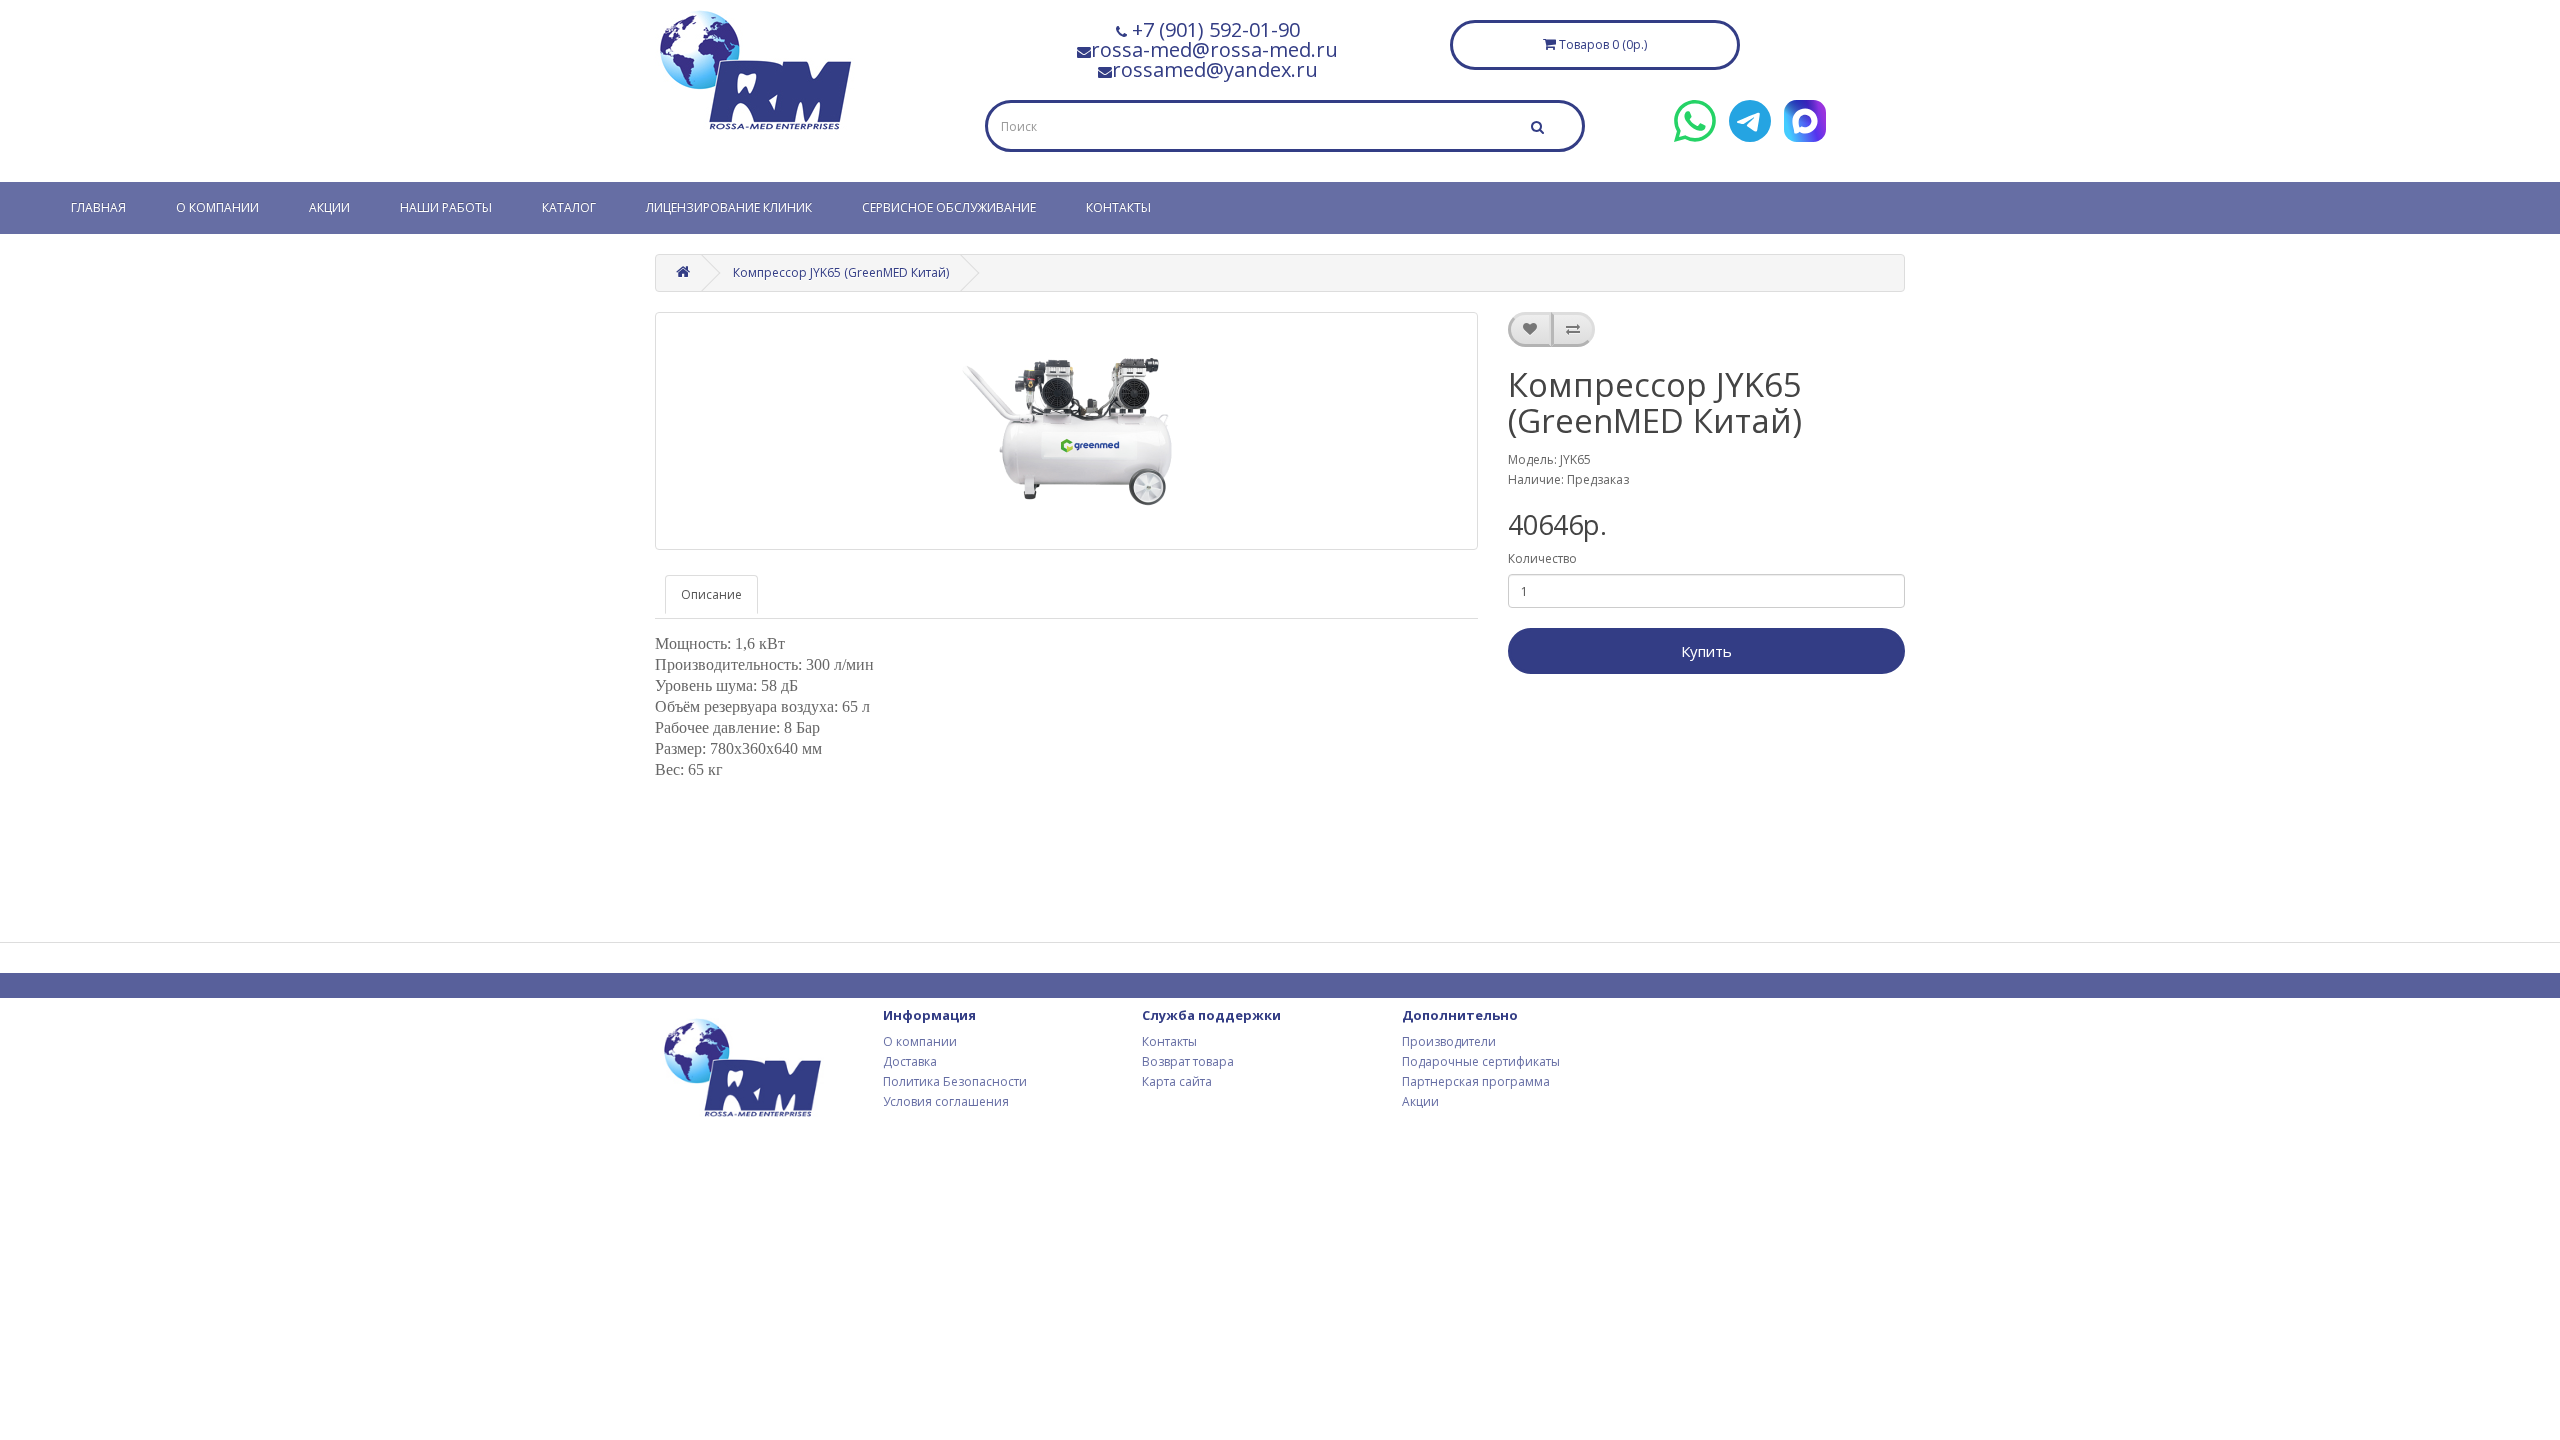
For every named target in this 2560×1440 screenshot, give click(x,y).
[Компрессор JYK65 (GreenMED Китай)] (1066, 431)
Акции (329, 207)
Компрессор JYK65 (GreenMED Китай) (841, 272)
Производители (1449, 1041)
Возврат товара (1188, 1061)
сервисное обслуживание (949, 207)
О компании (217, 207)
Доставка (910, 1061)
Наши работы (446, 207)
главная (98, 207)
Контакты (1118, 207)
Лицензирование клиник (729, 207)
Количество (1542, 558)
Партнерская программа (1476, 1081)
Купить (1706, 651)
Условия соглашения (946, 1101)
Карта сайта (1177, 1081)
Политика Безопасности (955, 1081)
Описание (711, 594)
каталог (569, 207)
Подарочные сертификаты (1481, 1061)
